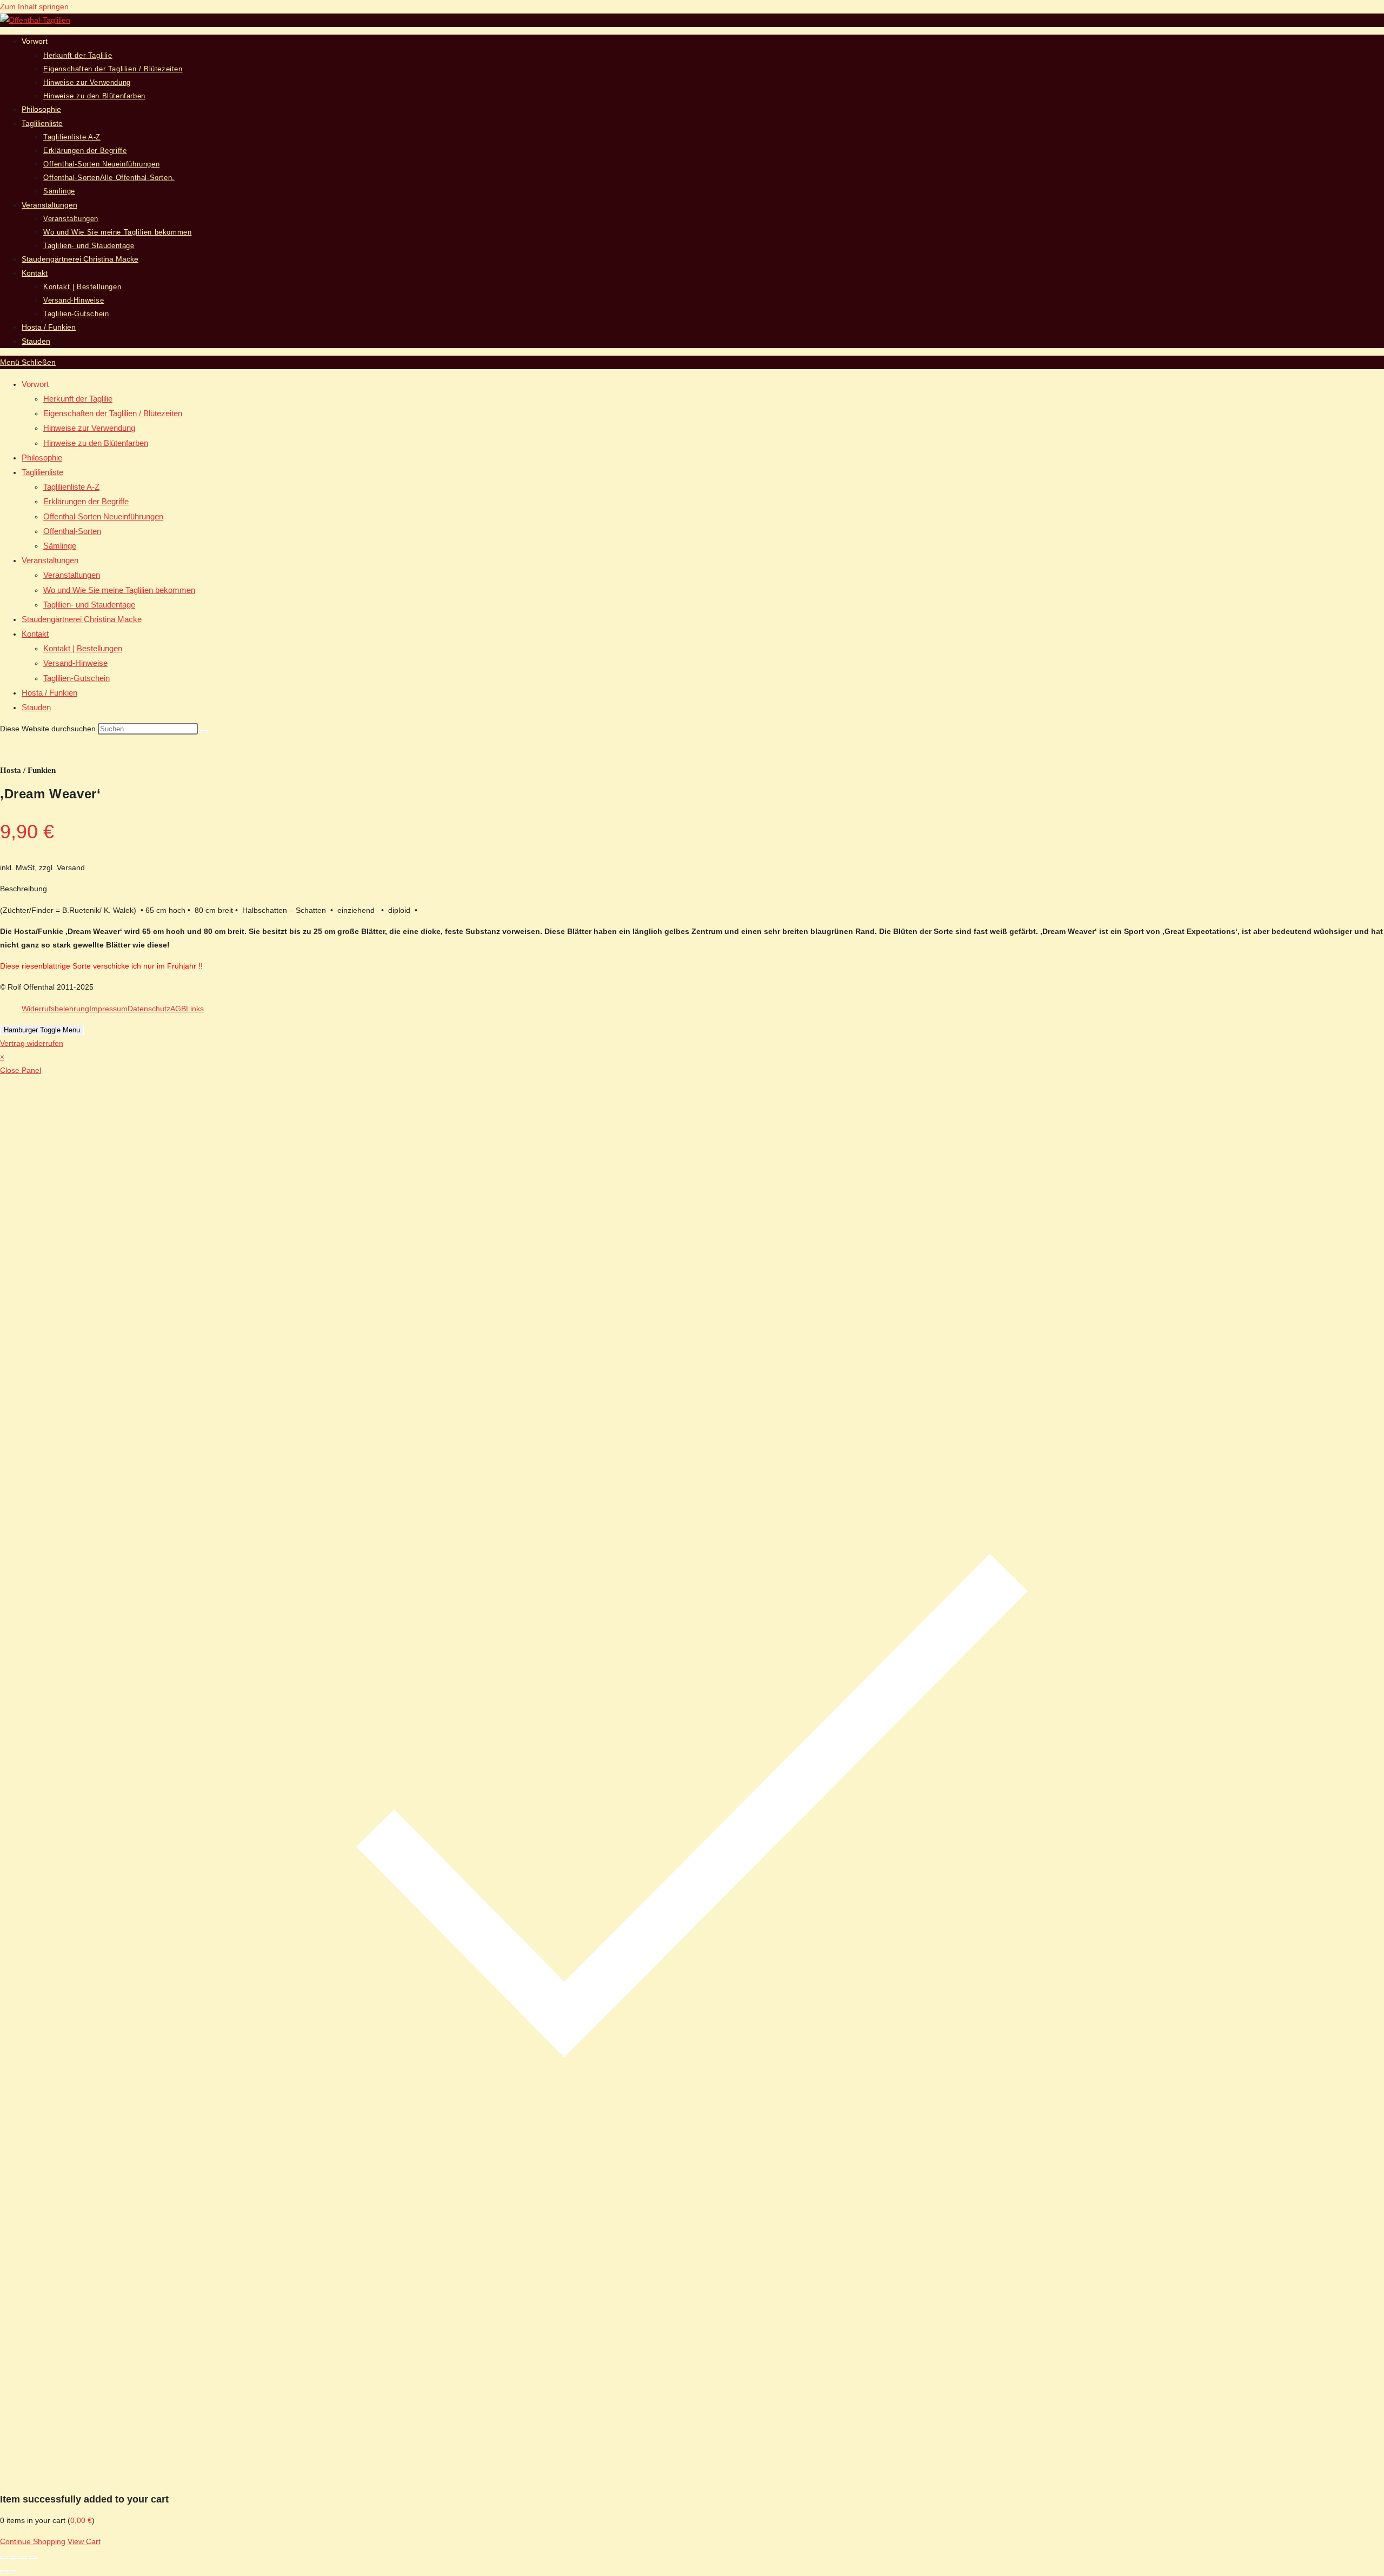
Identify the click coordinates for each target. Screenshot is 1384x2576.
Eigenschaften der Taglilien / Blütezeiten (113, 413)
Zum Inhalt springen (34, 6)
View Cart (84, 2541)
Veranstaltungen (50, 560)
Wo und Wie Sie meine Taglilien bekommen (119, 590)
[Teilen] (23, 2558)
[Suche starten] (204, 731)
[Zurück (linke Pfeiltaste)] (4, 2571)
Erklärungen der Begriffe (86, 501)
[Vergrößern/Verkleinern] (4, 2558)
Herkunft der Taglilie (78, 399)
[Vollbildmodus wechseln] (14, 2558)
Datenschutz (149, 1009)
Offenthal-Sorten (72, 531)
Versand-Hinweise (75, 663)
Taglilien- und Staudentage (89, 605)
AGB (178, 1009)
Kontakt (35, 634)
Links (195, 1009)
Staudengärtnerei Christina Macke (82, 619)
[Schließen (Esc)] (33, 2558)
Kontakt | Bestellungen (83, 648)
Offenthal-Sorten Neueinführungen (103, 516)
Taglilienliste (42, 472)
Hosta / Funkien (49, 693)
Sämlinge (60, 546)
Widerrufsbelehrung (55, 1009)
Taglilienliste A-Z (71, 487)
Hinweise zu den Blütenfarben (96, 443)
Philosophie (42, 458)
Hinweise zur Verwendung (89, 428)
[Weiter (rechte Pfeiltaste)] (14, 2571)
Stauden (36, 707)
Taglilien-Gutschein (76, 678)
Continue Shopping (33, 2541)
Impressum (108, 1009)
